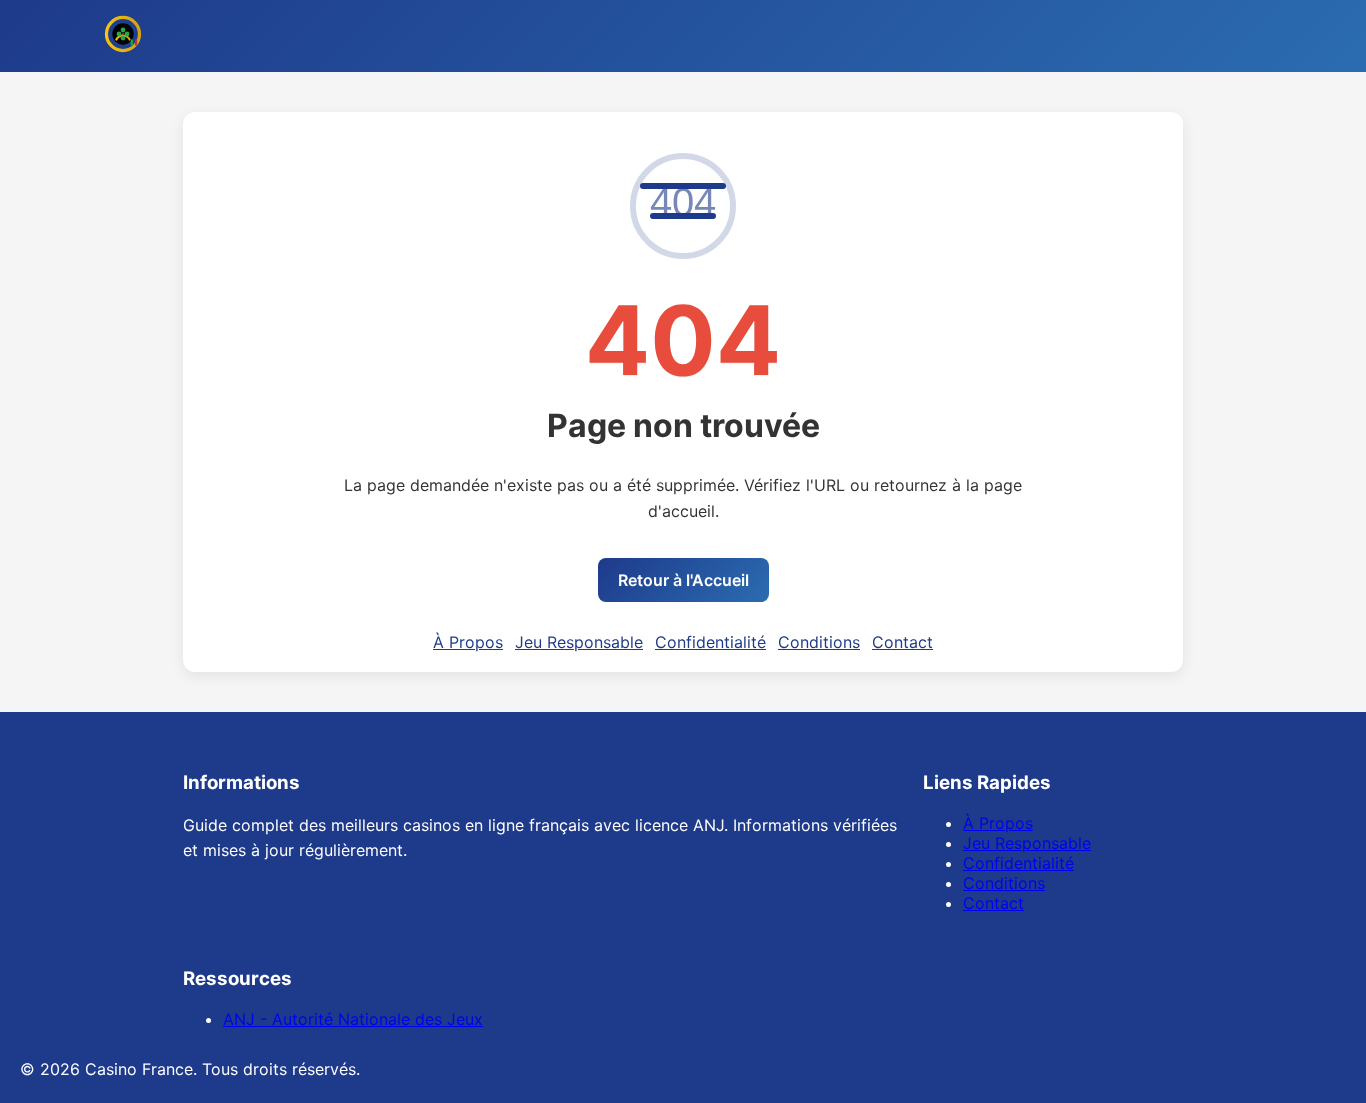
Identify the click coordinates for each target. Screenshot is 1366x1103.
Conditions (819, 642)
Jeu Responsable (579, 642)
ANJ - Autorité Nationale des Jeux (353, 1019)
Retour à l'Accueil (683, 580)
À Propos (468, 642)
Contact (902, 642)
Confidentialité (710, 642)
